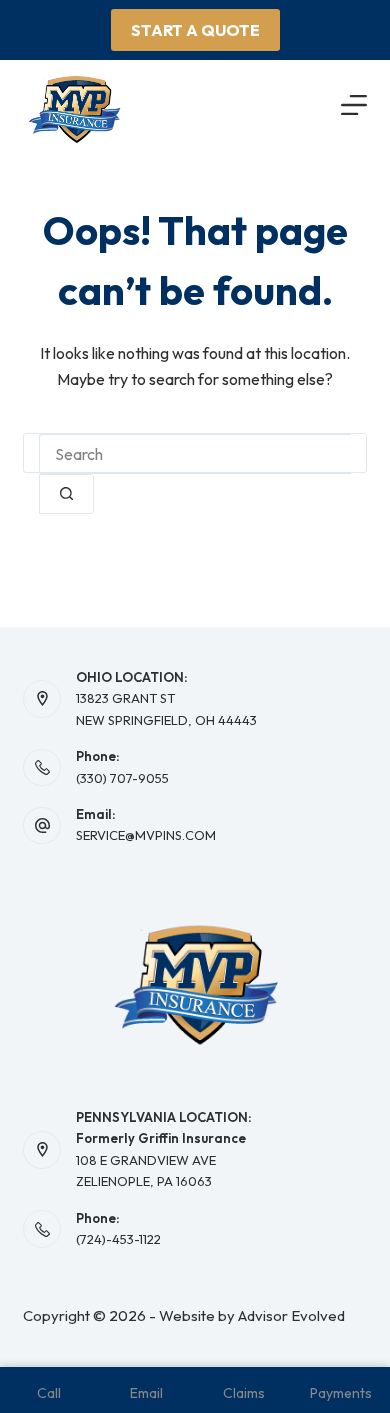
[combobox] (194, 454)
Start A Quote (195, 30)
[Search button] (66, 494)
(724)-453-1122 (118, 1239)
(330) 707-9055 (122, 778)
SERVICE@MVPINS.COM (146, 835)
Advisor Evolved (291, 1315)
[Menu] (354, 105)
